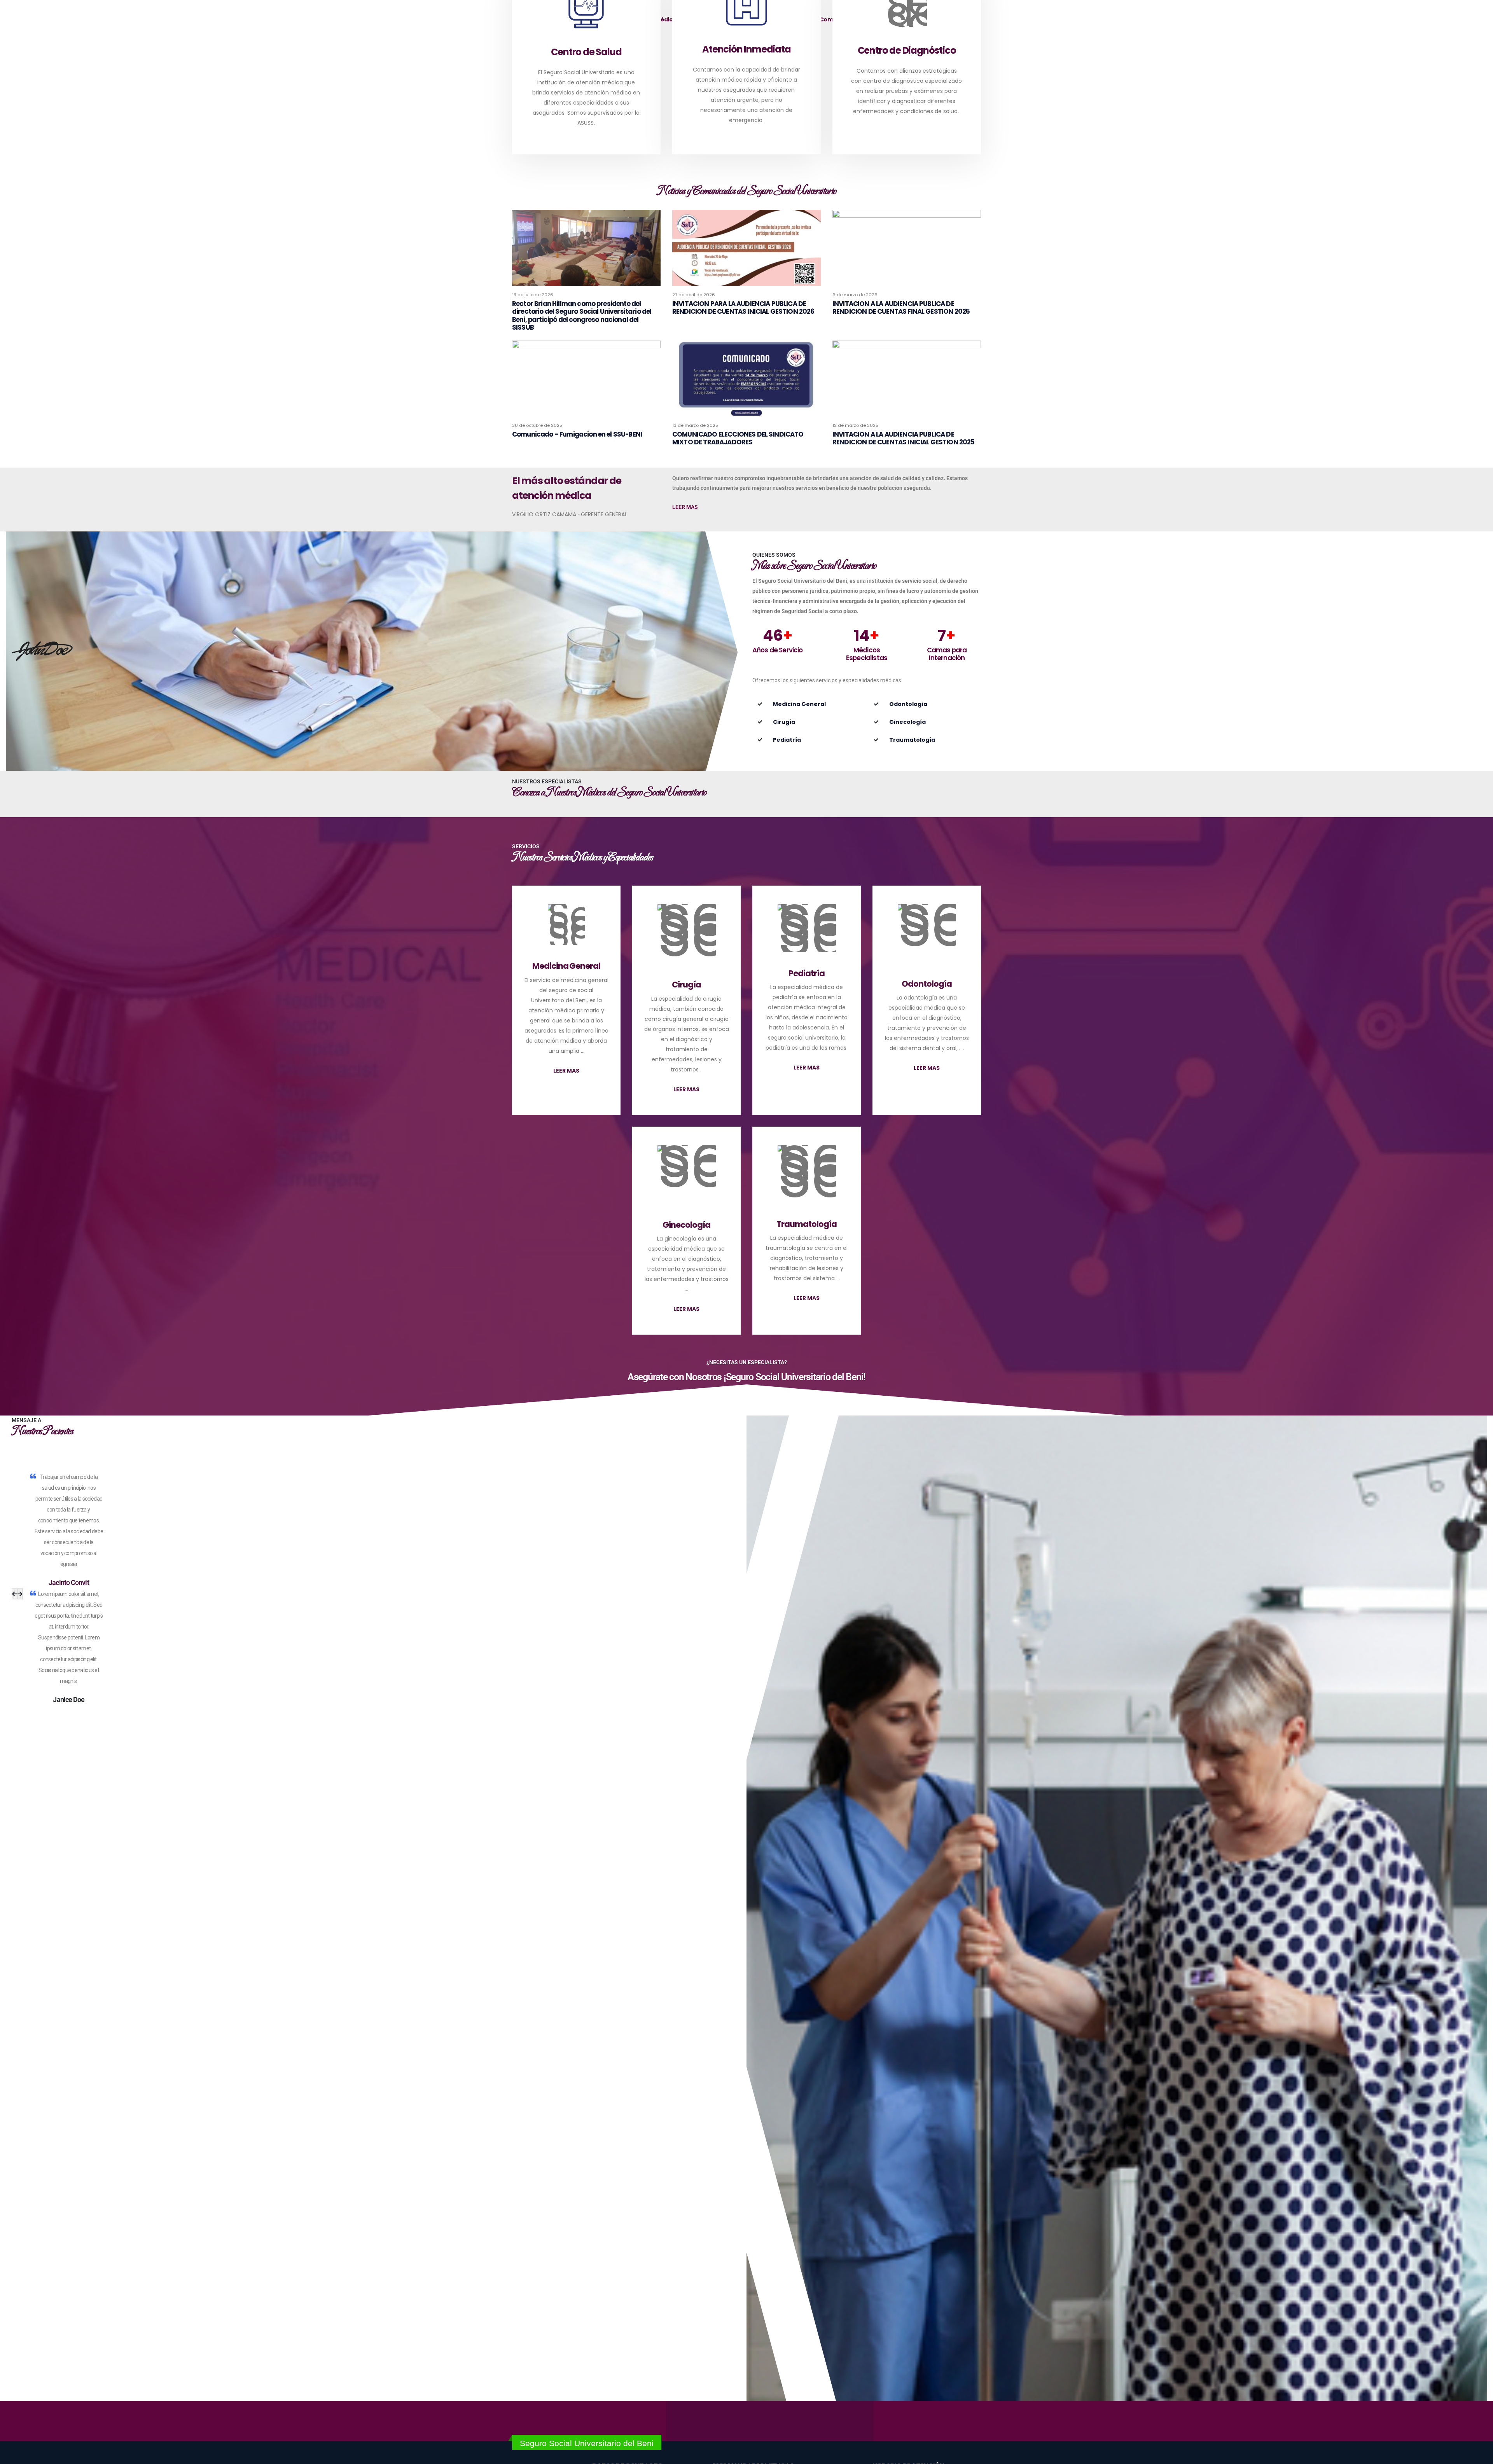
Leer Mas (685, 507)
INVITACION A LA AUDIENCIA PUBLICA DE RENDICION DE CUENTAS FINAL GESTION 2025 (901, 308)
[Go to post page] (586, 248)
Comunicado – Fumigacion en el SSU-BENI (577, 434)
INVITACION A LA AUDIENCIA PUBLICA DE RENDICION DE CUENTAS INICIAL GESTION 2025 (904, 438)
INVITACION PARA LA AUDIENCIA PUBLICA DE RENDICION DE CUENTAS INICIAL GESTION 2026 (743, 308)
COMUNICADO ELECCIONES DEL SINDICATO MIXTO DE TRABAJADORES (738, 438)
